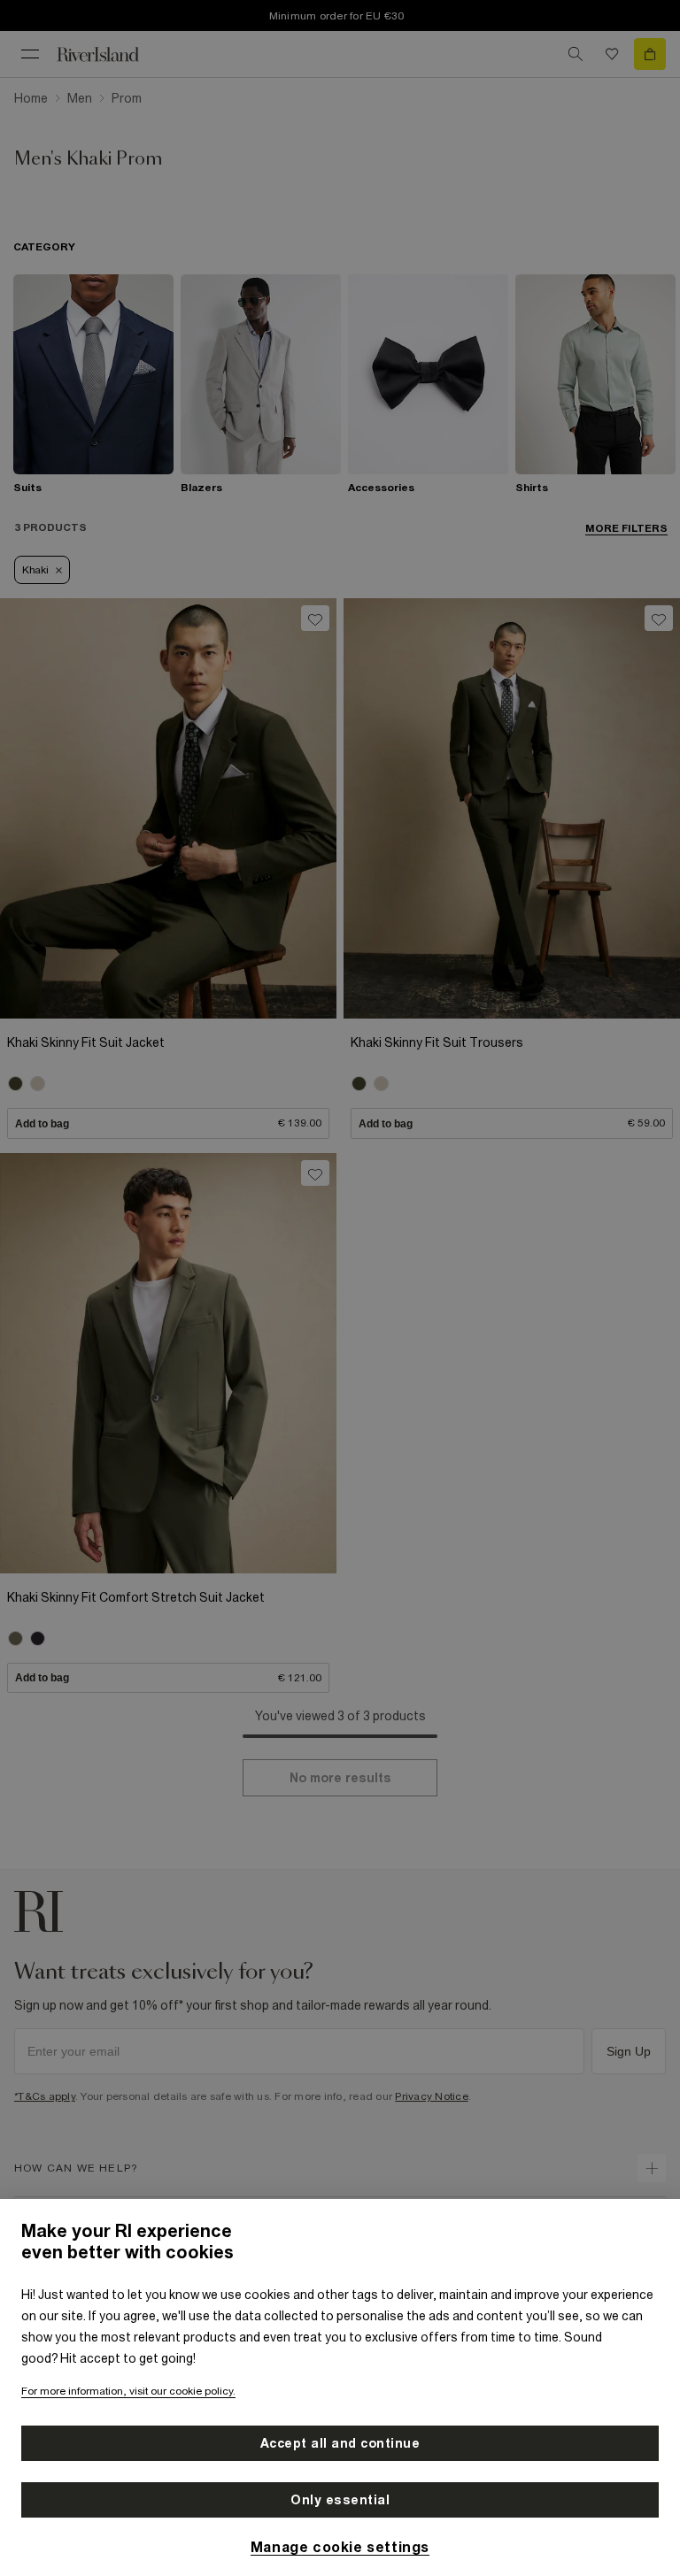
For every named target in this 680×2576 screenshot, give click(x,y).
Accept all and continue (340, 2443)
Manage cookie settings (340, 2547)
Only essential (340, 2500)
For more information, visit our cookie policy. (128, 2391)
